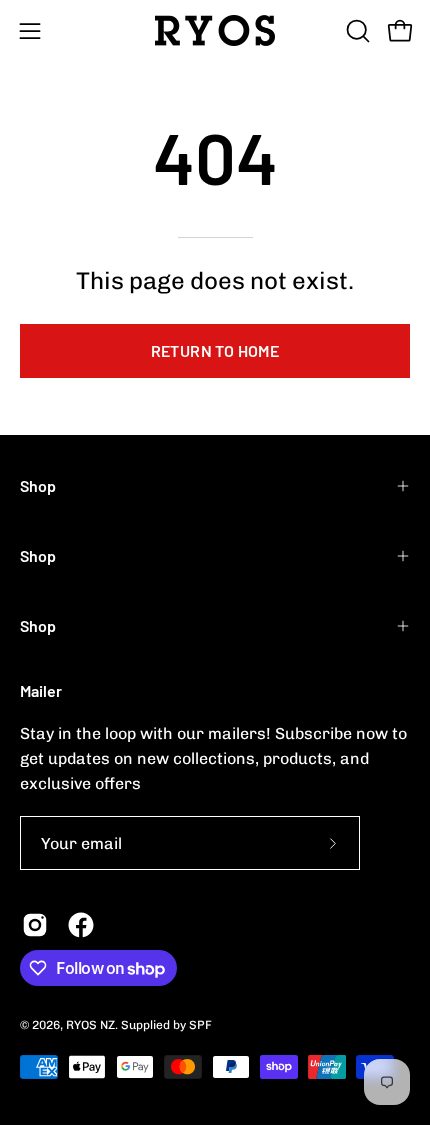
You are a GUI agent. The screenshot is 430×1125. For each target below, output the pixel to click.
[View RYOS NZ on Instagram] (35, 925)
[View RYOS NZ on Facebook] (81, 925)
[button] (356, 31)
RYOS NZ (90, 1025)
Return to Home (215, 350)
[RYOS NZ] (215, 30)
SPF (200, 1025)
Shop (38, 485)
